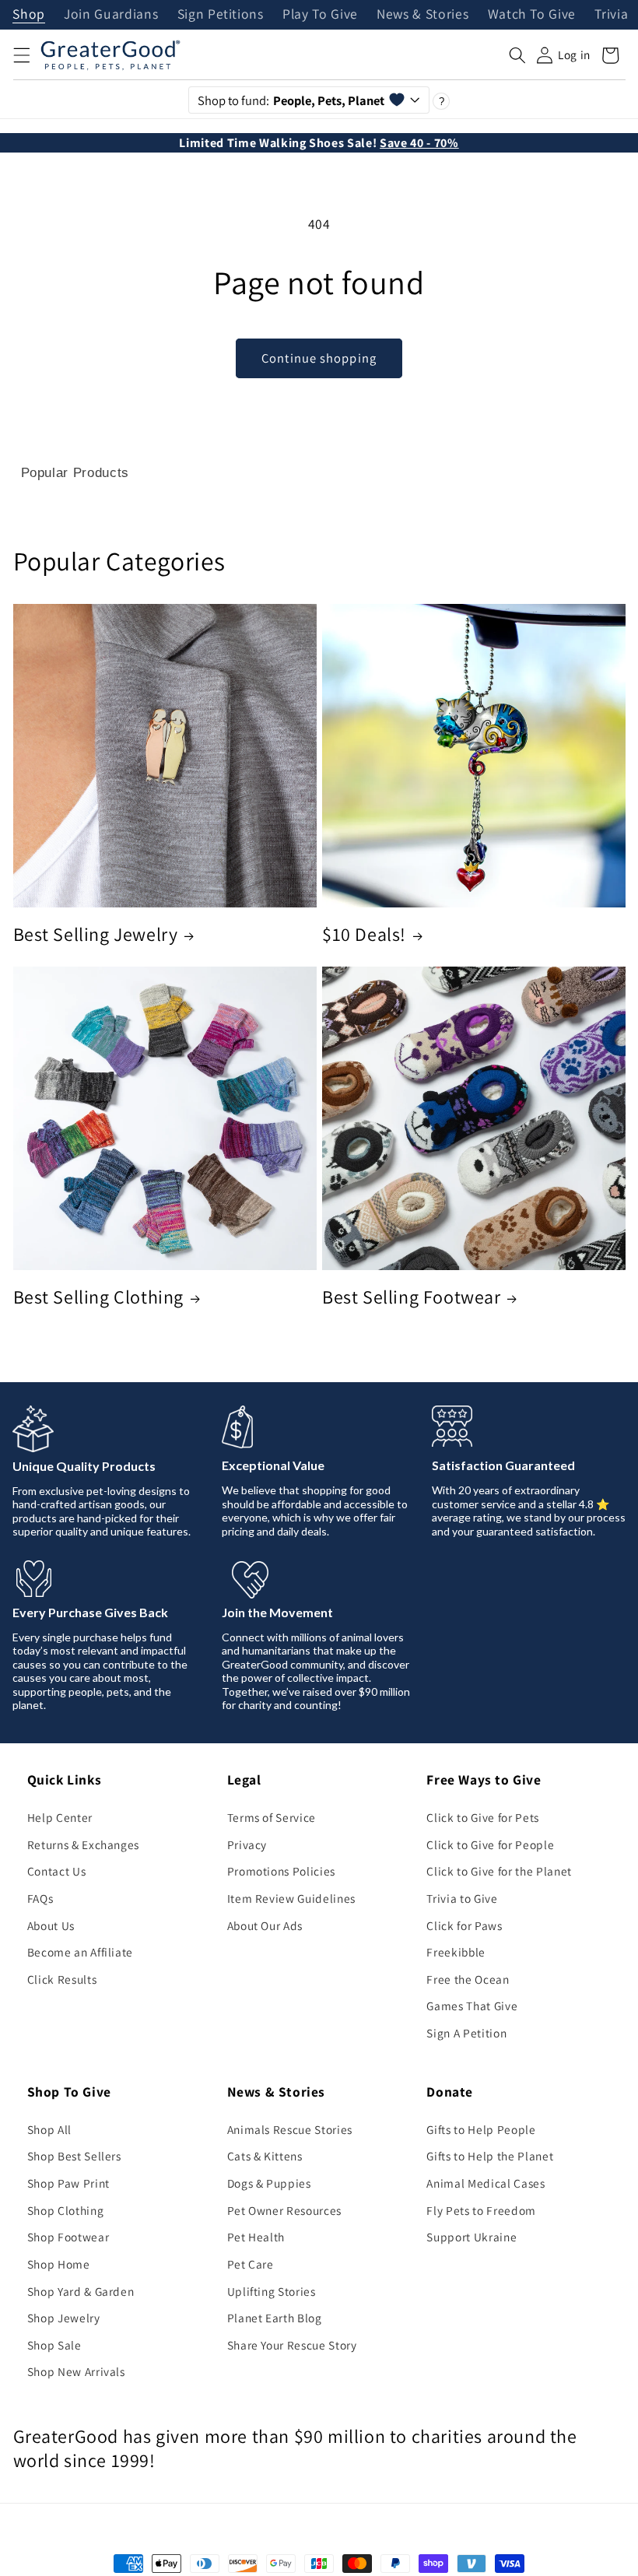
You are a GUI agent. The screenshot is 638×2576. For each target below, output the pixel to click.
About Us (51, 1925)
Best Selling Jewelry (96, 934)
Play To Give (320, 15)
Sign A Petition (466, 2033)
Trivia (611, 15)
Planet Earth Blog (275, 2318)
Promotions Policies (282, 1871)
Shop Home (59, 2264)
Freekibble (456, 1952)
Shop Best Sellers (74, 2156)
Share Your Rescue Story (292, 2345)
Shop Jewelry (64, 2318)
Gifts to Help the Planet (490, 2156)
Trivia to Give (462, 1898)
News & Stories (422, 15)
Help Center (60, 1817)
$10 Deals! (364, 934)
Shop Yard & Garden (81, 2291)
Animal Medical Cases (486, 2183)
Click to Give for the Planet (499, 1871)
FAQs (40, 1898)
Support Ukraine (471, 2237)
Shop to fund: (291, 100)
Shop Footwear (68, 2237)
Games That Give (472, 2006)
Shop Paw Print (68, 2183)
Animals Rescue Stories (290, 2129)
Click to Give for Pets (483, 1817)
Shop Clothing (66, 2210)
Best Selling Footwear (412, 1297)
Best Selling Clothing (99, 1297)
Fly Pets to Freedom (481, 2210)
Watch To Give (532, 15)
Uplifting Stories (272, 2291)
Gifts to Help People (481, 2129)
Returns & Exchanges (84, 1844)
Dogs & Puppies (269, 2183)
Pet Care (251, 2264)
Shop (29, 15)
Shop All (49, 2129)
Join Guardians (111, 15)
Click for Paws (464, 1925)
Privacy (247, 1844)
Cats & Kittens (265, 2156)
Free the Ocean (468, 1979)
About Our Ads (265, 1925)
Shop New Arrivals (76, 2371)
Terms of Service (272, 1817)
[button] (21, 55)
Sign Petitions (221, 15)
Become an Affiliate (81, 1952)
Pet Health (256, 2237)
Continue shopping (319, 358)
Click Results (62, 1979)
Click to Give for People (490, 1844)
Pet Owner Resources (285, 2210)
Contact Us (57, 1871)
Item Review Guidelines (292, 1898)
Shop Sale (54, 2345)
